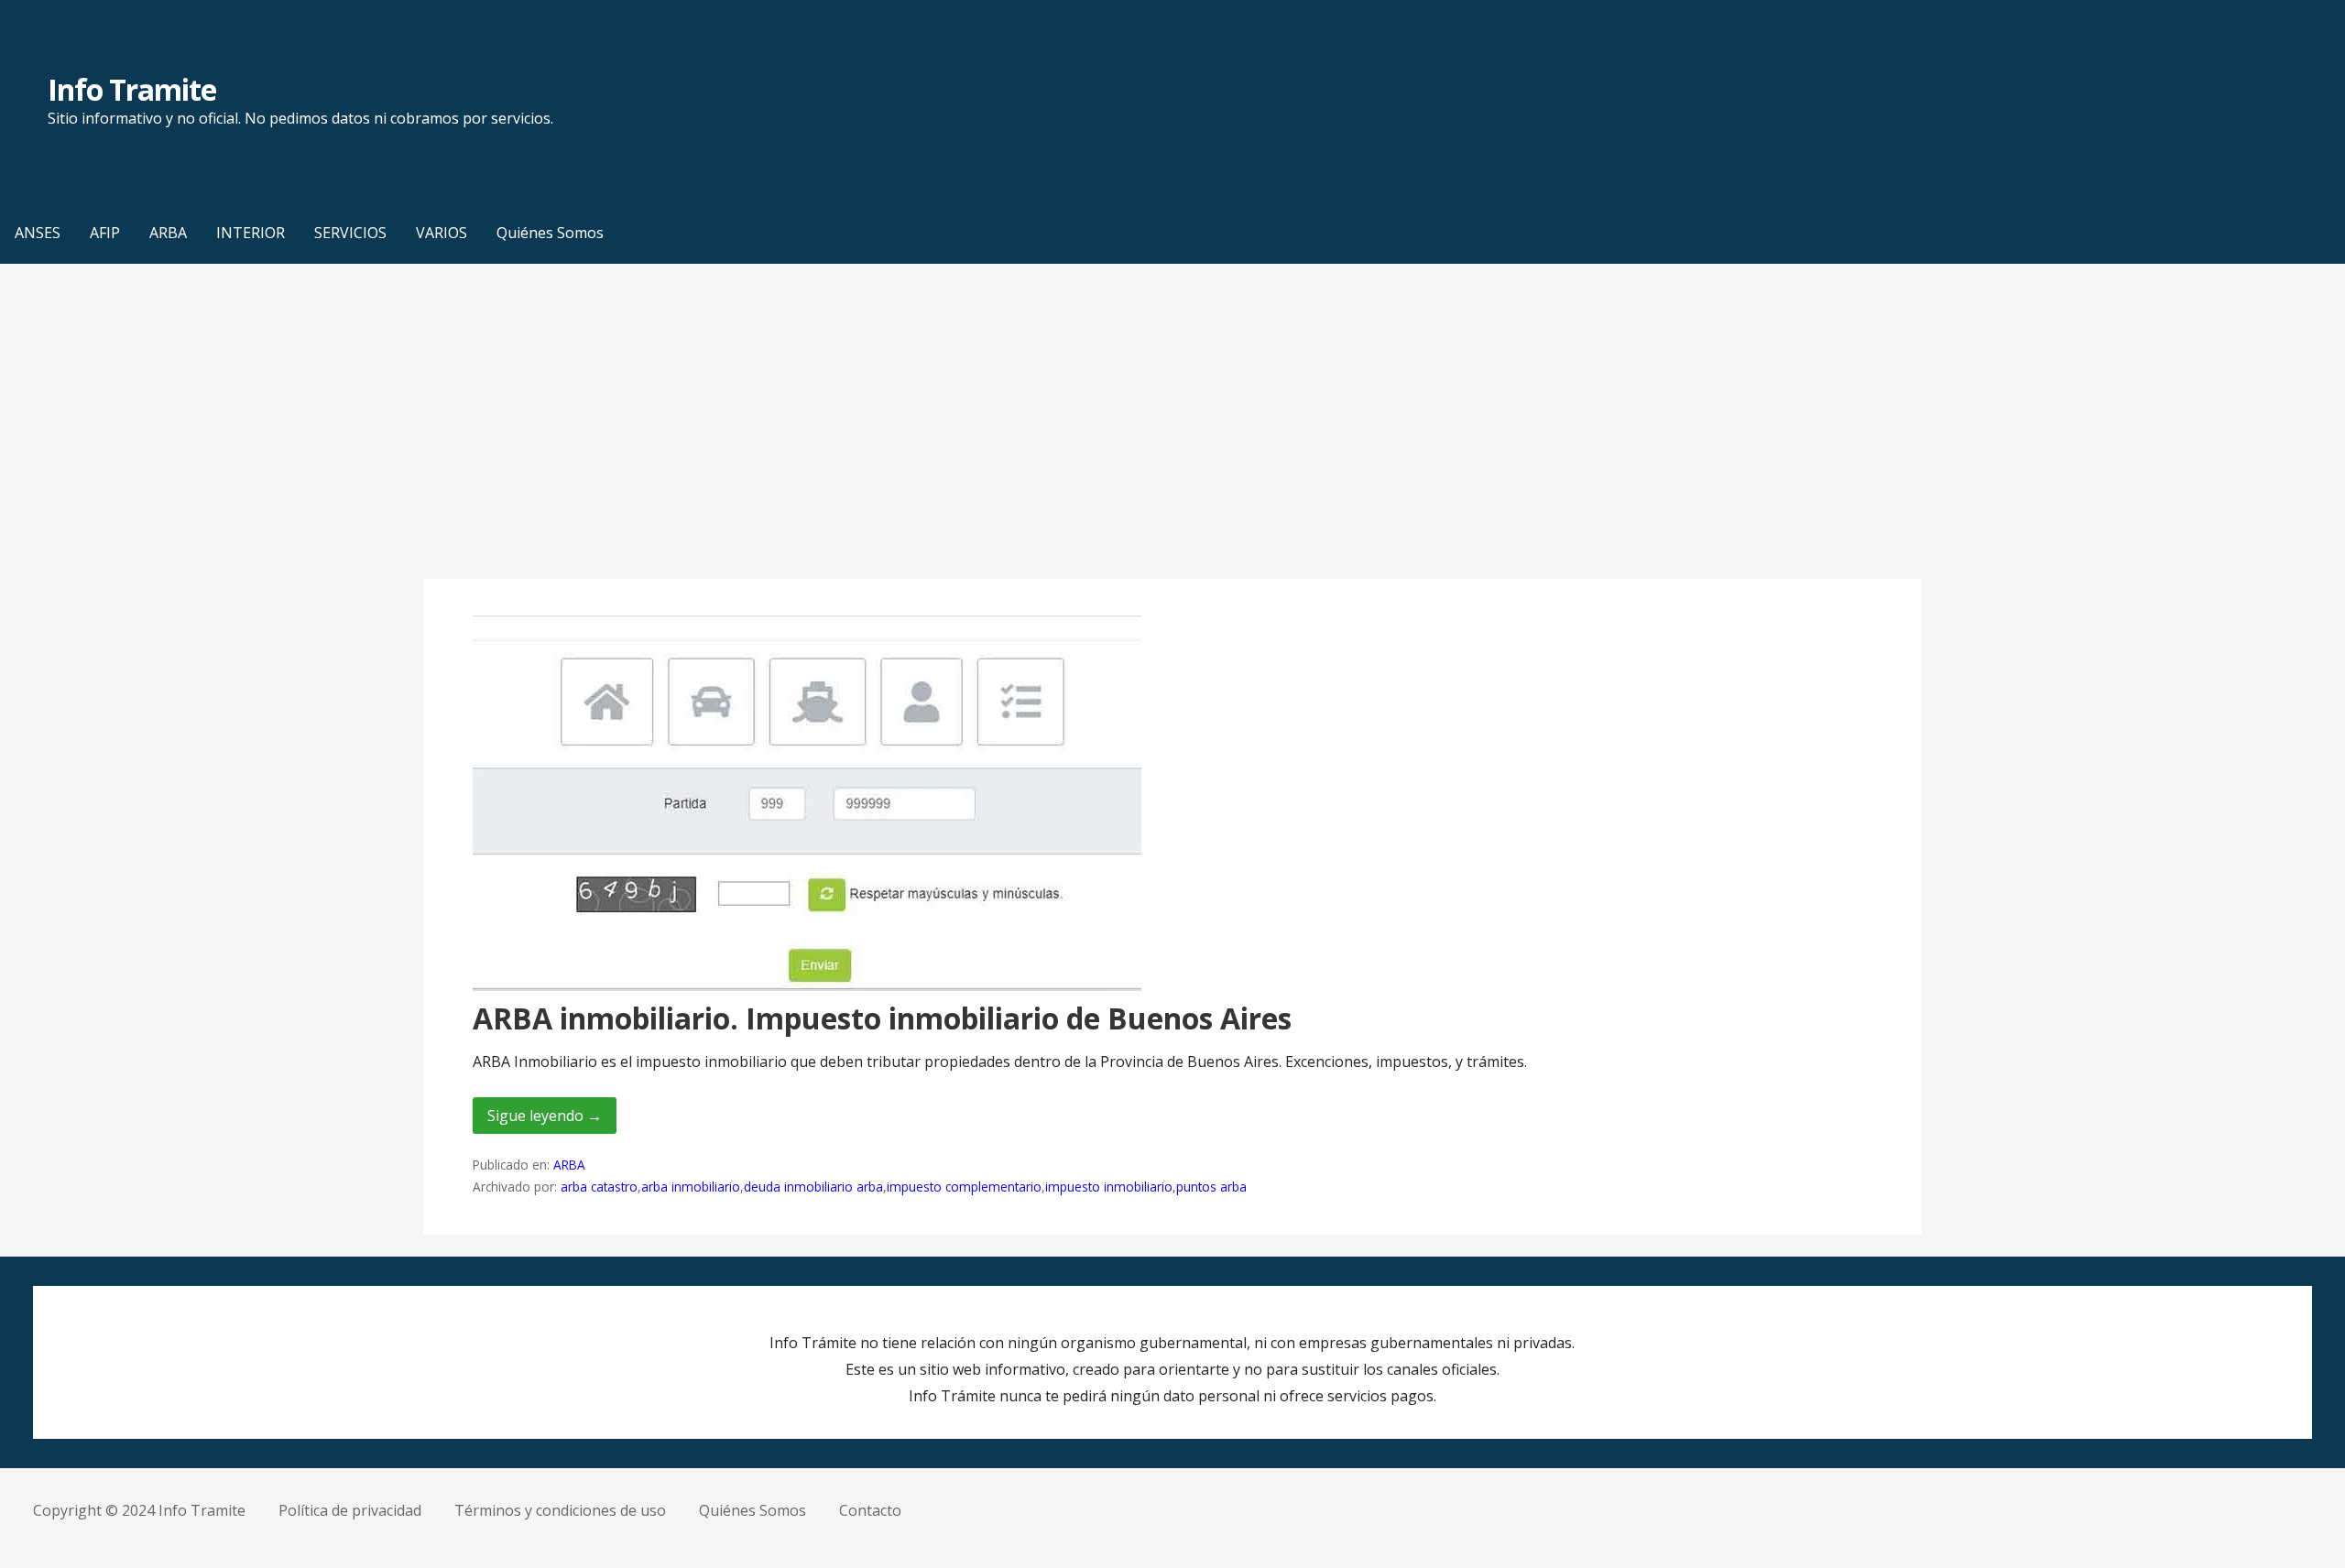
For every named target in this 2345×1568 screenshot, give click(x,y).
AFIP (105, 233)
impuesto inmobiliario (1109, 1187)
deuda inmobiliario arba (813, 1187)
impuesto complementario (964, 1187)
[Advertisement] (1172, 421)
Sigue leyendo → (545, 1116)
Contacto (870, 1510)
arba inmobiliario (691, 1187)
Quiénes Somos (550, 233)
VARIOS (442, 233)
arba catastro (599, 1187)
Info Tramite (132, 89)
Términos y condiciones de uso (560, 1510)
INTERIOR (251, 233)
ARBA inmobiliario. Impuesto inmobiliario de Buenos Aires (882, 1018)
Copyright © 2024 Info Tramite (139, 1510)
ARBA (168, 233)
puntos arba (1211, 1187)
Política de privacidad (350, 1510)
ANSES (38, 233)
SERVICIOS (350, 233)
